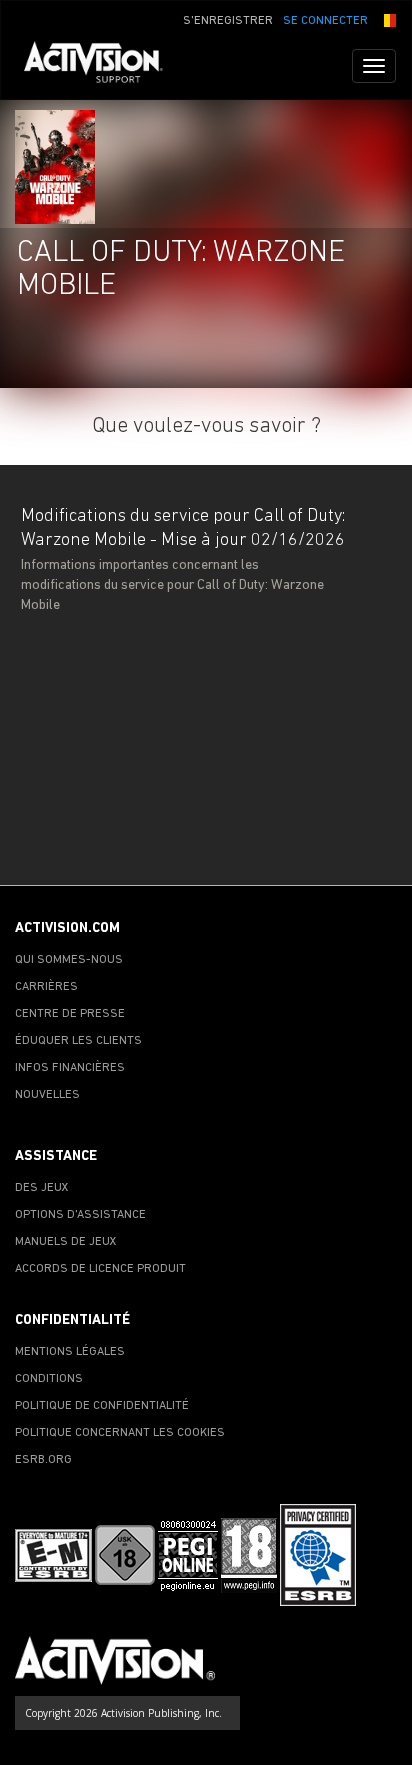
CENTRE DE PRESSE (70, 1014)
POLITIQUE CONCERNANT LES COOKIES (120, 1433)
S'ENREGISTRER (228, 21)
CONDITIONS (49, 1379)
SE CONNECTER (325, 21)
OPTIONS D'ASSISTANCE (80, 1215)
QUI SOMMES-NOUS (69, 960)
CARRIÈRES (46, 987)
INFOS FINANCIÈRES (70, 1068)
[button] (387, 19)
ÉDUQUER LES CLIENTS (78, 1041)
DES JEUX (42, 1188)
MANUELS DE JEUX (66, 1242)
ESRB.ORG (43, 1460)
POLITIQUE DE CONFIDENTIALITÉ (102, 1406)
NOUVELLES (47, 1095)
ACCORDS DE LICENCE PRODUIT (100, 1269)
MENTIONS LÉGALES (70, 1352)
